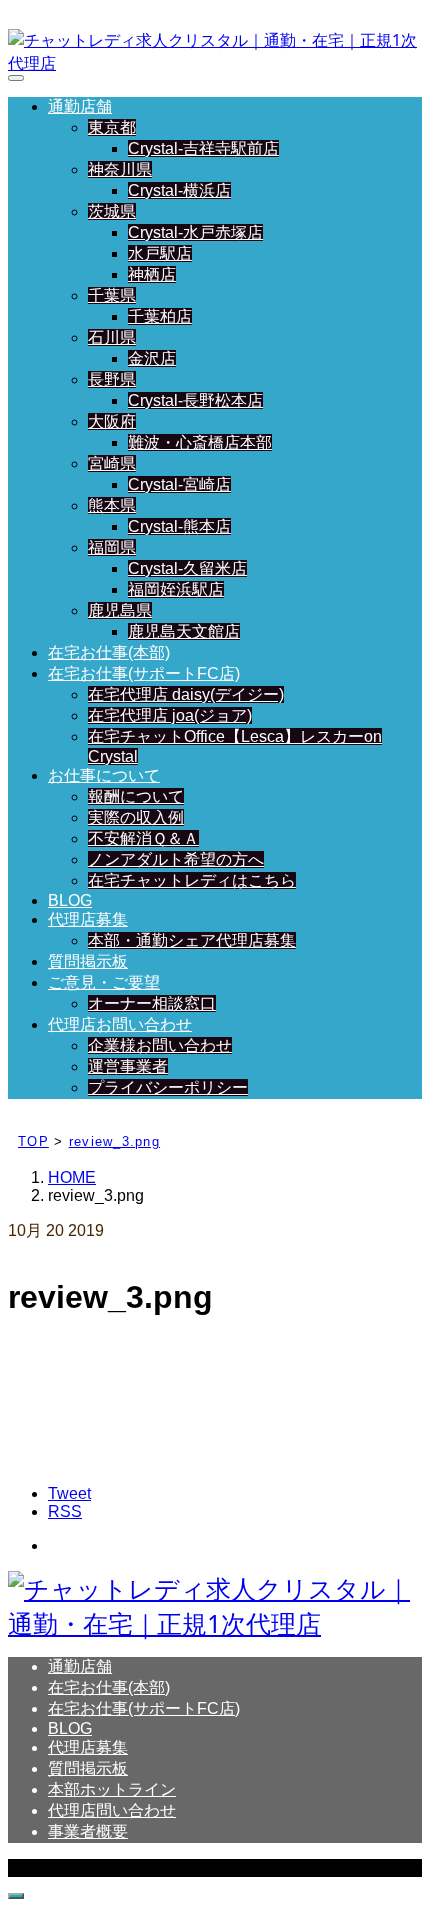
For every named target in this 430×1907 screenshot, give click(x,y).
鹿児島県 (120, 610)
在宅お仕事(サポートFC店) (144, 673)
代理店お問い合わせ (120, 1024)
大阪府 (112, 421)
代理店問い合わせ (112, 1810)
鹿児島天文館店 (184, 631)
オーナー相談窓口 (152, 1003)
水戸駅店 (160, 253)
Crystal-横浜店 (179, 190)
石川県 (112, 337)
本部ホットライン (112, 1789)
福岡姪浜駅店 (176, 589)
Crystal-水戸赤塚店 (195, 232)
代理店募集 (88, 919)
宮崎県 (112, 463)
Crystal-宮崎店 (179, 484)
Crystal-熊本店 (179, 526)
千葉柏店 (160, 316)
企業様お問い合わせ (160, 1045)
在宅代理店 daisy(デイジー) (186, 694)
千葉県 (112, 295)
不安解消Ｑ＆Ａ (143, 838)
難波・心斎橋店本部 (200, 442)
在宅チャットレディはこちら (192, 880)
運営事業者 (128, 1066)
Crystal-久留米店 (187, 568)
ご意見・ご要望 (104, 982)
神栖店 (152, 274)
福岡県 (112, 547)
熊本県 (112, 505)
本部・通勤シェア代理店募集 (192, 940)
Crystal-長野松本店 (195, 400)
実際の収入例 (136, 817)
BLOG (70, 900)
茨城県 (112, 211)
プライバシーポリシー (168, 1087)
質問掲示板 (88, 961)
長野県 (112, 379)
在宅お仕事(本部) (109, 652)
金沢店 (152, 358)
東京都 (112, 127)
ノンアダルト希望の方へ (176, 859)
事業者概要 (88, 1831)
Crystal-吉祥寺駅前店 (203, 148)
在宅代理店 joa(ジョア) (170, 715)
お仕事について (104, 775)
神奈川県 (120, 169)
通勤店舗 (80, 106)
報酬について (136, 796)
